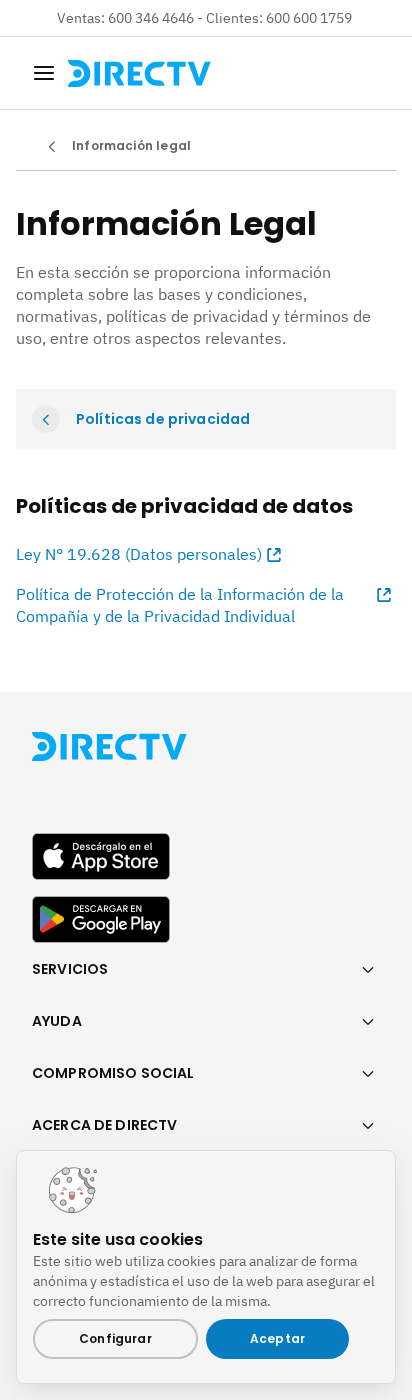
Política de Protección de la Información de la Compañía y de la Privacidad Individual (180, 605)
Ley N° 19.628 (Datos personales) (139, 554)
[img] (44, 73)
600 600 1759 (310, 18)
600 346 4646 (151, 18)
